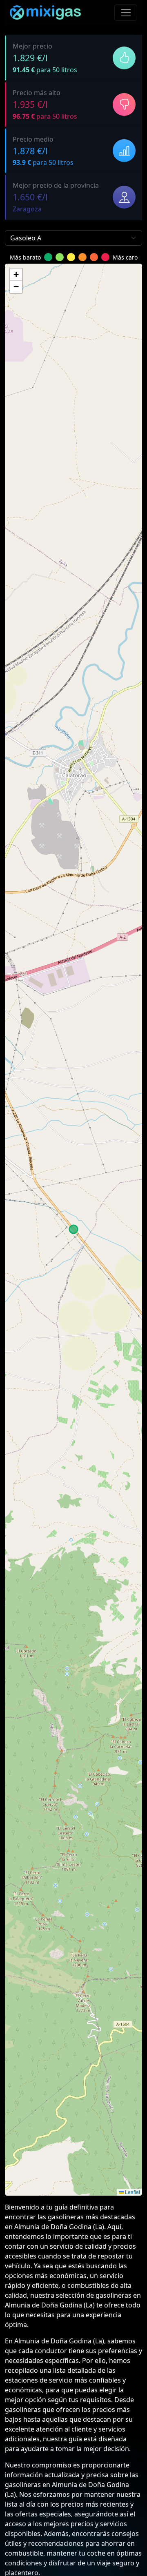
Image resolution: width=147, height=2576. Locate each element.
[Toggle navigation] (126, 13)
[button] (16, 275)
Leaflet (132, 2192)
